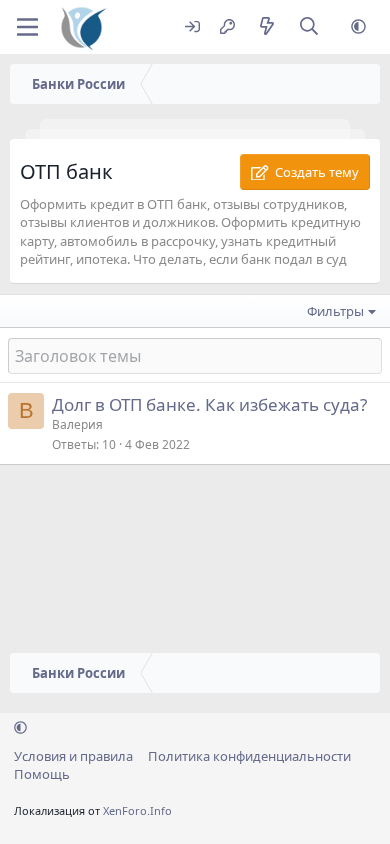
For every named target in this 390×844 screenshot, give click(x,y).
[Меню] (27, 27)
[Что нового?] (266, 27)
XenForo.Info (137, 810)
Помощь (42, 774)
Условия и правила (73, 756)
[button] (358, 27)
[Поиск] (309, 27)
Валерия (77, 424)
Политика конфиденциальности (249, 756)
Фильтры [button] (335, 311)
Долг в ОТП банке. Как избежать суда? (209, 404)
